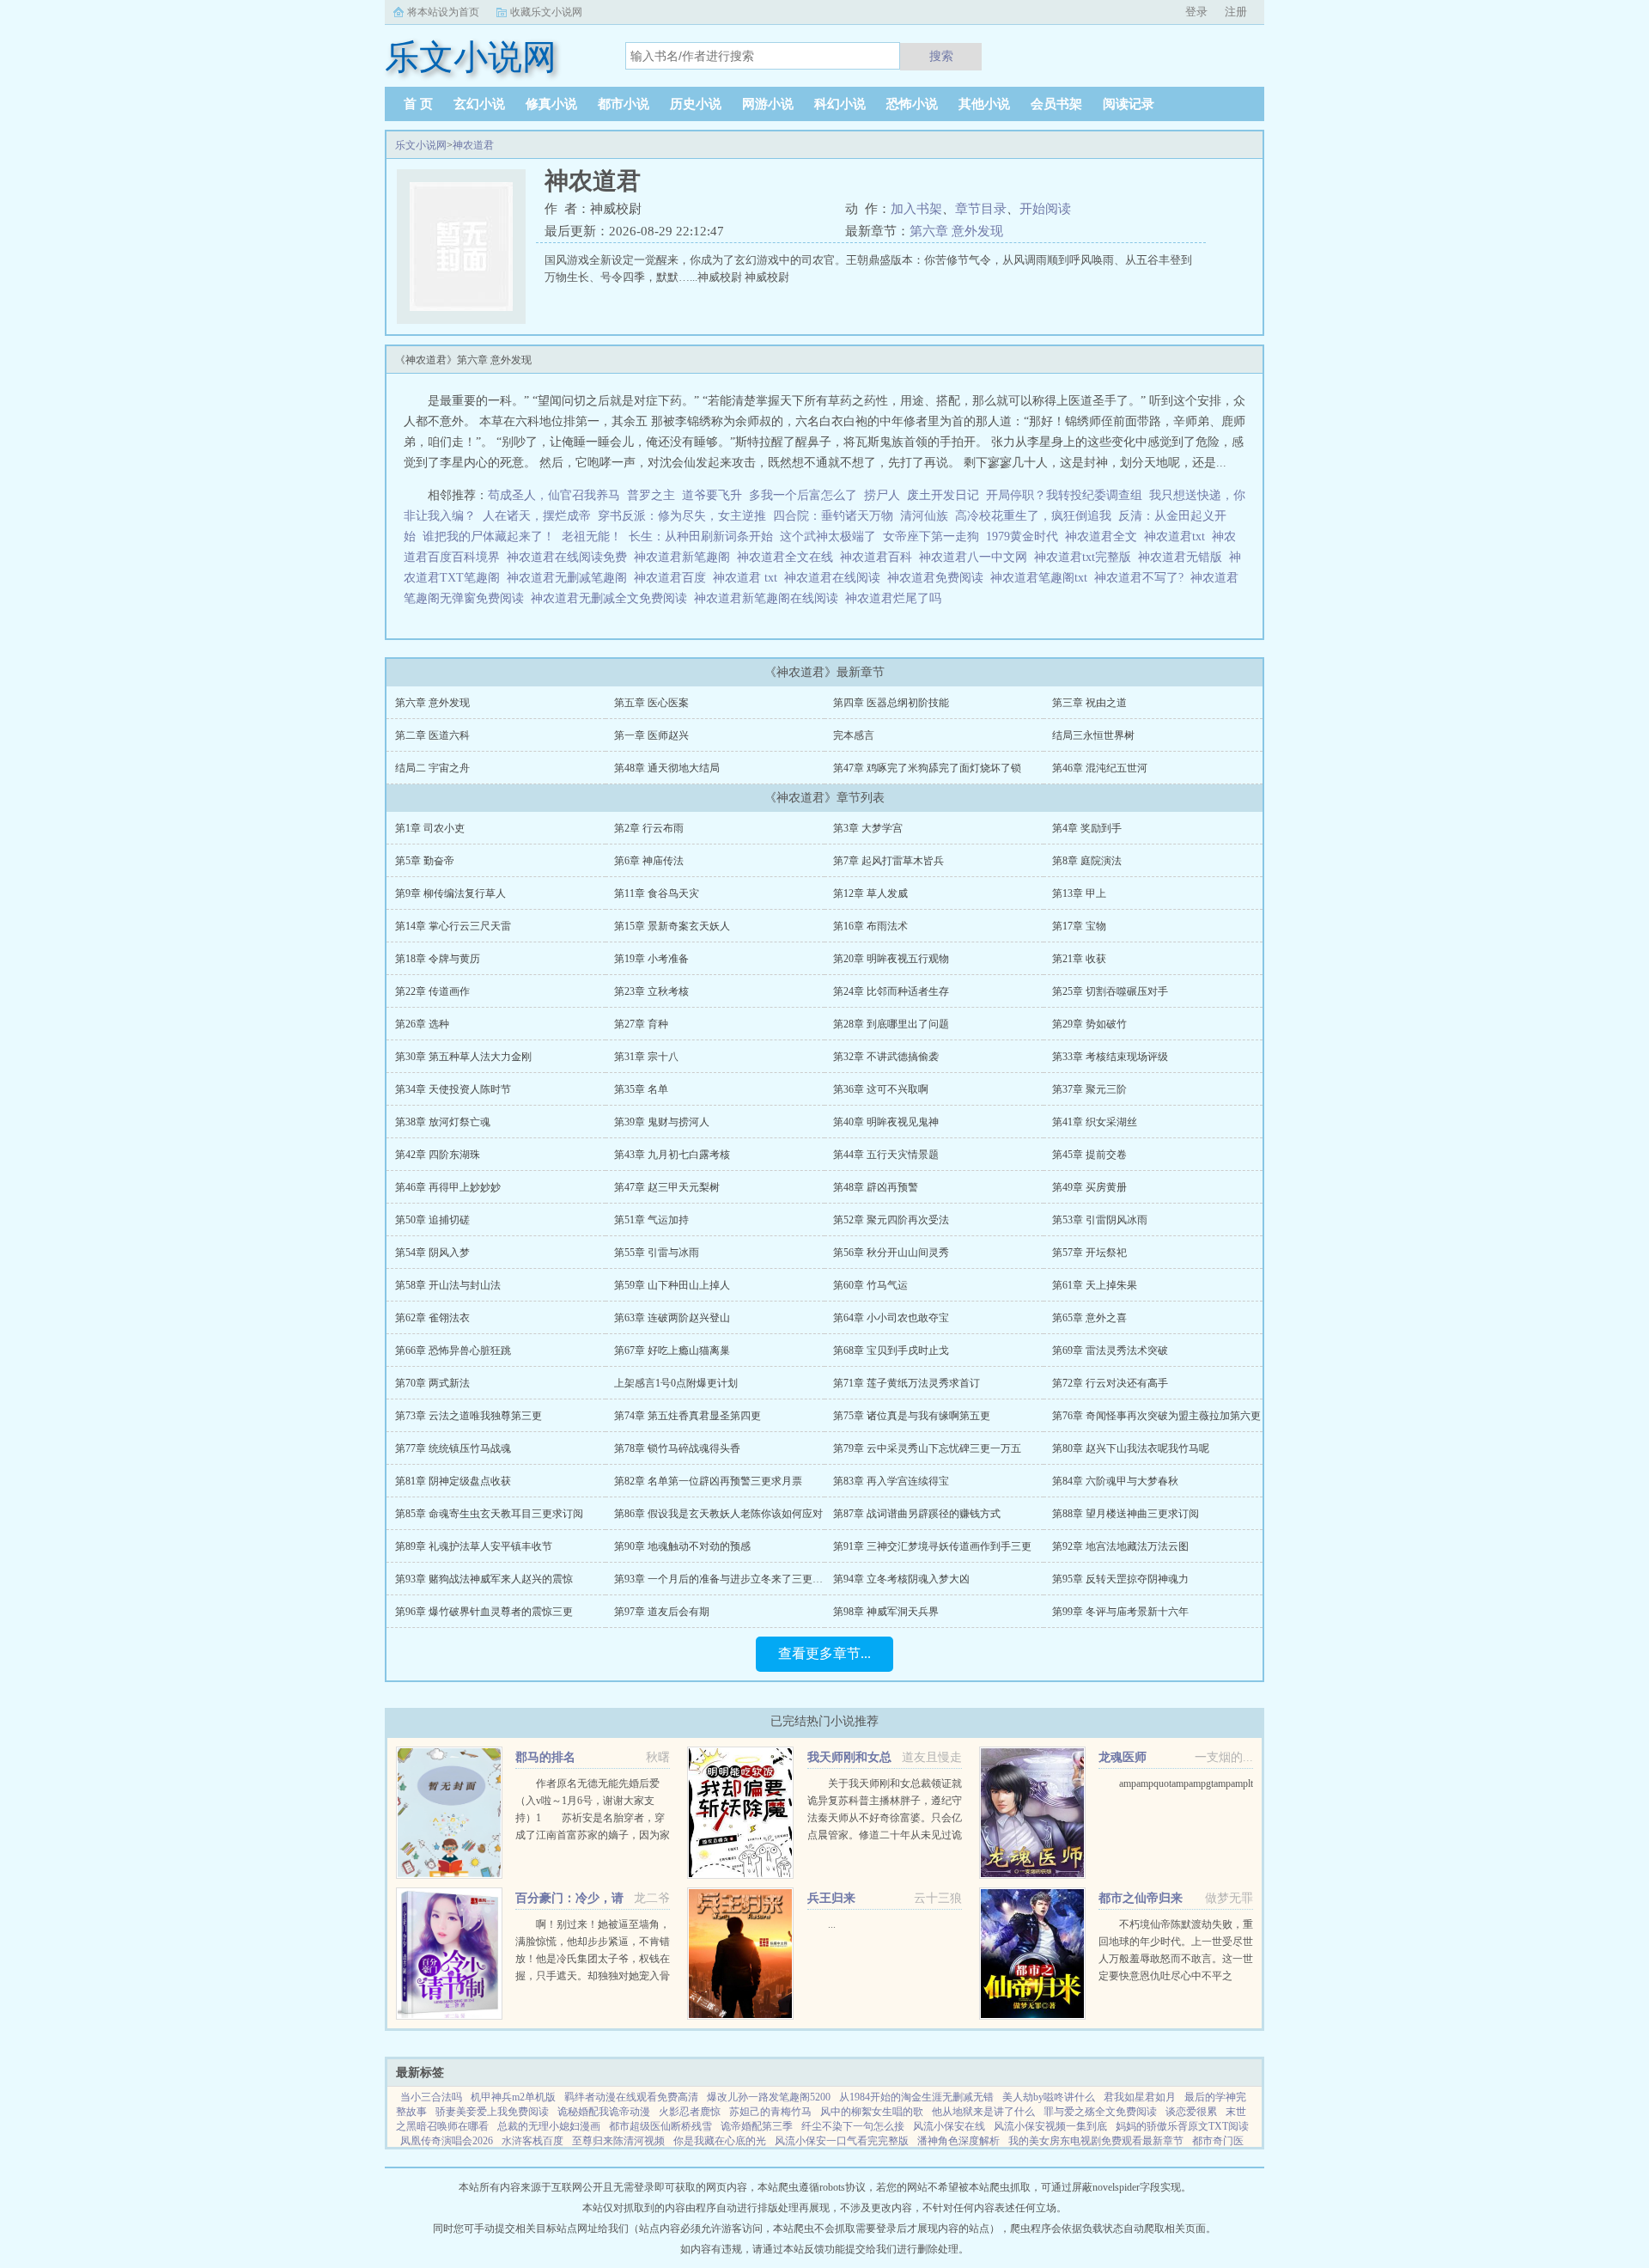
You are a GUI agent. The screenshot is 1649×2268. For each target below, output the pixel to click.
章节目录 (981, 209)
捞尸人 (882, 495)
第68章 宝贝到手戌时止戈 (891, 1350)
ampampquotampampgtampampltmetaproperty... (1216, 1783)
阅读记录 (1129, 104)
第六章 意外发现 (956, 231)
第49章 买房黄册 (1089, 1187)
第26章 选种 (422, 1024)
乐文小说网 (421, 145)
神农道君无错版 (1184, 557)
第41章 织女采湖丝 (1095, 1122)
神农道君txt (1178, 537)
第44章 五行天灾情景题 (886, 1155)
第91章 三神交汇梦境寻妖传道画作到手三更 (932, 1546)
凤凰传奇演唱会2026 (447, 2141)
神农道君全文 (1104, 537)
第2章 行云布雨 (649, 828)
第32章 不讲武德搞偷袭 (886, 1057)
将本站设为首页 (443, 12)
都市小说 (624, 104)
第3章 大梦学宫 (868, 828)
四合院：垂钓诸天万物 (833, 516)
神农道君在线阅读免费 (570, 557)
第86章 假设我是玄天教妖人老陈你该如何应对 (718, 1514)
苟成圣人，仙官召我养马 (554, 495)
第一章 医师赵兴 (651, 735)
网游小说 (768, 104)
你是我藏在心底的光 (720, 2141)
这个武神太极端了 (828, 537)
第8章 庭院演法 (1087, 861)
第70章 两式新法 (432, 1383)
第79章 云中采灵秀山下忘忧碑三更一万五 (927, 1448)
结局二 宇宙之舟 (432, 768)
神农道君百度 (673, 578)
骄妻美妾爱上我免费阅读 (492, 2112)
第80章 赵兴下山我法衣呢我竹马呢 (1131, 1448)
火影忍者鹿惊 (690, 2112)
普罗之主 (651, 495)
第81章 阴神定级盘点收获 (453, 1481)
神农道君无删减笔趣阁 (570, 578)
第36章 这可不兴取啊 (881, 1089)
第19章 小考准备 (651, 959)
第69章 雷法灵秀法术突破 (1110, 1350)
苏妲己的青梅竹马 (770, 2112)
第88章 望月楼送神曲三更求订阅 (1126, 1514)
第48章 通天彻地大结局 (667, 768)
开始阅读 (1045, 209)
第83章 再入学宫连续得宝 (891, 1481)
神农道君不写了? (1142, 578)
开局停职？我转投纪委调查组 (1064, 495)
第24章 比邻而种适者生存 (891, 991)
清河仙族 (924, 516)
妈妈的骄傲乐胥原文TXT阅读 (1182, 2126)
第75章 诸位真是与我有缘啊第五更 (912, 1416)
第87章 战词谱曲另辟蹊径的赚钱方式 (917, 1514)
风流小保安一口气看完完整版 (842, 2141)
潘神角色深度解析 (958, 2141)
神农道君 (473, 145)
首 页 (418, 104)
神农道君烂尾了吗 (897, 598)
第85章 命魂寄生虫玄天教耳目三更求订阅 (489, 1514)
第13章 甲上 (1079, 893)
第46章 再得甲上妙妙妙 (448, 1187)
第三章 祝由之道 (1089, 703)
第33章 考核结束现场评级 (1110, 1057)
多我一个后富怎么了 (803, 495)
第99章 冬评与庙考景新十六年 (1120, 1612)
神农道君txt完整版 (1086, 557)
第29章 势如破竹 (1089, 1024)
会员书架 (1056, 104)
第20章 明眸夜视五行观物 (891, 959)
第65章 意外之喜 (1089, 1318)
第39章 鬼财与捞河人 (662, 1122)
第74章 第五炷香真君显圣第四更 (688, 1416)
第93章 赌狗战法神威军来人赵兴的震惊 (484, 1579)
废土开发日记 (943, 495)
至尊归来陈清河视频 (618, 2141)
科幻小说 (840, 104)
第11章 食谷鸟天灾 (657, 893)
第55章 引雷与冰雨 (657, 1253)
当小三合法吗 (431, 2097)
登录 (1196, 12)
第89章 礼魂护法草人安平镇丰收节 (474, 1546)
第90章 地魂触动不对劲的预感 (682, 1546)
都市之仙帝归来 (1141, 1898)
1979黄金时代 (1022, 537)
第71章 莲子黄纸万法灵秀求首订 (907, 1383)
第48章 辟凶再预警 (876, 1187)
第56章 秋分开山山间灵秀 (891, 1253)
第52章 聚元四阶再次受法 (891, 1220)
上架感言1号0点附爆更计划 (676, 1383)
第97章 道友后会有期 (662, 1612)
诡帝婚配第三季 (757, 2126)
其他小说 (984, 104)
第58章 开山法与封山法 (448, 1285)
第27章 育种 (641, 1024)
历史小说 (696, 104)
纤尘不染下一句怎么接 (853, 2126)
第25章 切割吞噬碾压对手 (1110, 991)
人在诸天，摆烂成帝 (537, 516)
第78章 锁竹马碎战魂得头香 (677, 1448)
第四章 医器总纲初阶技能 (891, 703)
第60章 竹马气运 (870, 1285)
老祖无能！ (592, 537)
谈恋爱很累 (1191, 2112)
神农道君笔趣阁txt (1042, 578)
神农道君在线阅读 (836, 578)
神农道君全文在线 (788, 557)
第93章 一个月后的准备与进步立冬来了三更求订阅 (729, 1579)
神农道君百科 (879, 557)
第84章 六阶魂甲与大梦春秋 (1115, 1481)
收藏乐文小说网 (546, 12)
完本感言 (854, 735)
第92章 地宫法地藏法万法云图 (1120, 1546)
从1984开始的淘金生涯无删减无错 (916, 2097)
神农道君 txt (748, 578)
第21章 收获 (1079, 959)
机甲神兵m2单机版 (513, 2097)
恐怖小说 (912, 104)
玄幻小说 (479, 104)
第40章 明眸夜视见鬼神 (886, 1122)
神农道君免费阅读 (939, 578)
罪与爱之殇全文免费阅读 (1100, 2112)
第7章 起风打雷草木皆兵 (888, 861)
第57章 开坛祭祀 (1089, 1253)
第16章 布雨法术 (870, 926)
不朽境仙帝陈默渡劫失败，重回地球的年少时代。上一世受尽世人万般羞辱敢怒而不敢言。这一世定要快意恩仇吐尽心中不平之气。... (1176, 1959)
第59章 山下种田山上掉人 (672, 1285)
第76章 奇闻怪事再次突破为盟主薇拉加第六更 (1156, 1416)
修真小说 (551, 104)
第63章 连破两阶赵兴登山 (672, 1318)
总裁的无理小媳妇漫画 (549, 2126)
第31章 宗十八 (646, 1057)
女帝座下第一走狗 (931, 537)
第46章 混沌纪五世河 (1100, 768)
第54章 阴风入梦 (432, 1253)
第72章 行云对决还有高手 (1110, 1383)
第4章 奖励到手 (1087, 828)
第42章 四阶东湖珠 (438, 1155)
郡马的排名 (545, 1757)
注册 (1236, 12)
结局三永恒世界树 (1093, 735)
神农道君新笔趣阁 (685, 557)
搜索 (941, 56)
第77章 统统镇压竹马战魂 (453, 1448)
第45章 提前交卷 (1089, 1155)
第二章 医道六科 (432, 735)
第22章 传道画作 (432, 991)
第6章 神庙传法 (649, 861)
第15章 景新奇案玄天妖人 (672, 926)
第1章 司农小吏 (430, 828)
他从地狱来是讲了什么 (983, 2112)
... (832, 1924)
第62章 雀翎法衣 (432, 1318)
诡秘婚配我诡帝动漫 (604, 2112)
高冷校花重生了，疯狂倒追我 (1033, 516)
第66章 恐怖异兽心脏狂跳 (453, 1350)
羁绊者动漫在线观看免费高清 (631, 2097)
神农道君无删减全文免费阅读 (612, 598)
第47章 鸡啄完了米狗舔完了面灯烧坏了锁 (927, 768)
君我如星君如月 (1140, 2097)
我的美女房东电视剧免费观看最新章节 (1096, 2141)
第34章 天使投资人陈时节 (453, 1089)
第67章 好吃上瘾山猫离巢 (672, 1350)
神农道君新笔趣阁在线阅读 (770, 598)
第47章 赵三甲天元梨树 (667, 1187)
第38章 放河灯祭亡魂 (443, 1122)
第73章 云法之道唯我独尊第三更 (469, 1416)
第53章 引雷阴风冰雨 (1100, 1220)
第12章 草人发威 (870, 893)
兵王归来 (831, 1898)
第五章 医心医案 (651, 703)
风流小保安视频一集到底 (1050, 2126)
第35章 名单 (641, 1089)
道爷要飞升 (712, 495)
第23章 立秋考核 (651, 991)
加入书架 (916, 209)
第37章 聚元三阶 (1089, 1089)
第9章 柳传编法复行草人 (450, 893)
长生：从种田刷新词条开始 (701, 537)
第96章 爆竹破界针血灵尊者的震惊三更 (484, 1612)
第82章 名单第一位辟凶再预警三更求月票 (708, 1481)
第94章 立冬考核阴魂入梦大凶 (901, 1579)
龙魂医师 (1123, 1757)
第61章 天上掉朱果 (1095, 1285)
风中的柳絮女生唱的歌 (872, 2112)
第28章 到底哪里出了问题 (891, 1024)
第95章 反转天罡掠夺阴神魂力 (1120, 1579)
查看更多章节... (824, 1653)
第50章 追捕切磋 (432, 1220)
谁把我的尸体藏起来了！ (489, 537)
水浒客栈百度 (532, 2141)
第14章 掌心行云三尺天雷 (453, 926)
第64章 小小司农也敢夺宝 (891, 1318)
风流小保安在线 (949, 2126)
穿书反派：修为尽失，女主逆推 (682, 516)
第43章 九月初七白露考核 (672, 1155)
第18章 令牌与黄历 (438, 959)
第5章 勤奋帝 (425, 861)
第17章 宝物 (1079, 926)
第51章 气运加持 (651, 1220)
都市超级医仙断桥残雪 (660, 2126)
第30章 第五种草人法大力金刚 (463, 1057)
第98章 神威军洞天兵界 (886, 1612)
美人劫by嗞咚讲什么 (1049, 2097)
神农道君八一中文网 (977, 557)
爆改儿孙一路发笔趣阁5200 (769, 2097)
